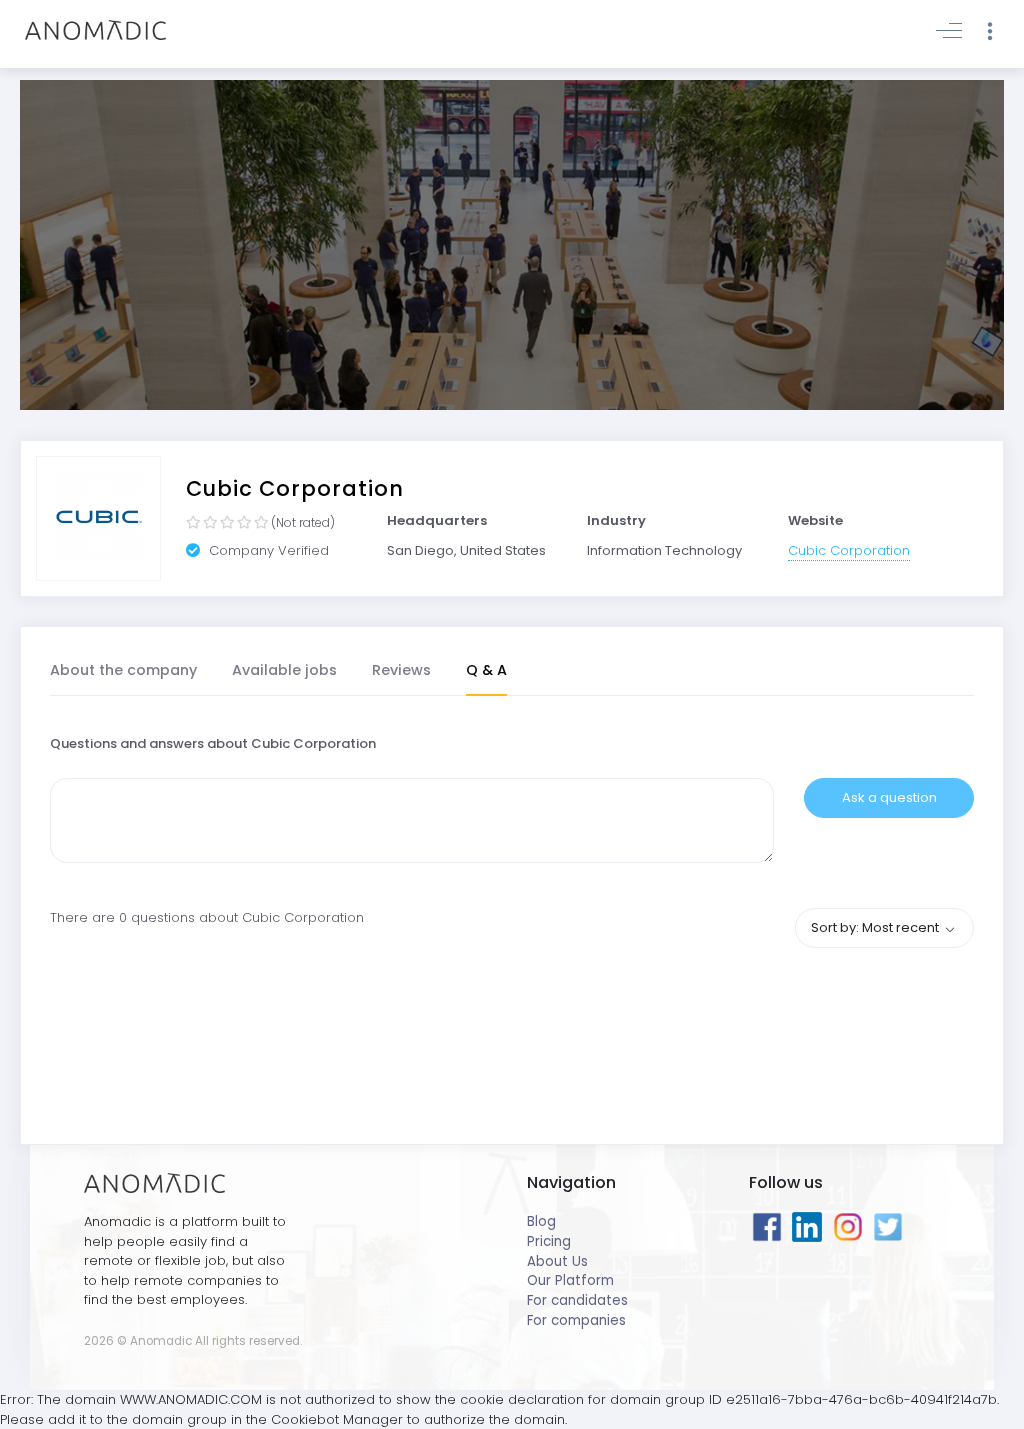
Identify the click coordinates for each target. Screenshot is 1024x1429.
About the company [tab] (123, 670)
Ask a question (889, 797)
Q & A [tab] (486, 670)
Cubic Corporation (849, 550)
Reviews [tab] (401, 670)
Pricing (549, 1241)
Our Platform (570, 1280)
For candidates (577, 1300)
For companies (576, 1320)
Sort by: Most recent (876, 927)
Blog (541, 1221)
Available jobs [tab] (284, 670)
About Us (557, 1261)
